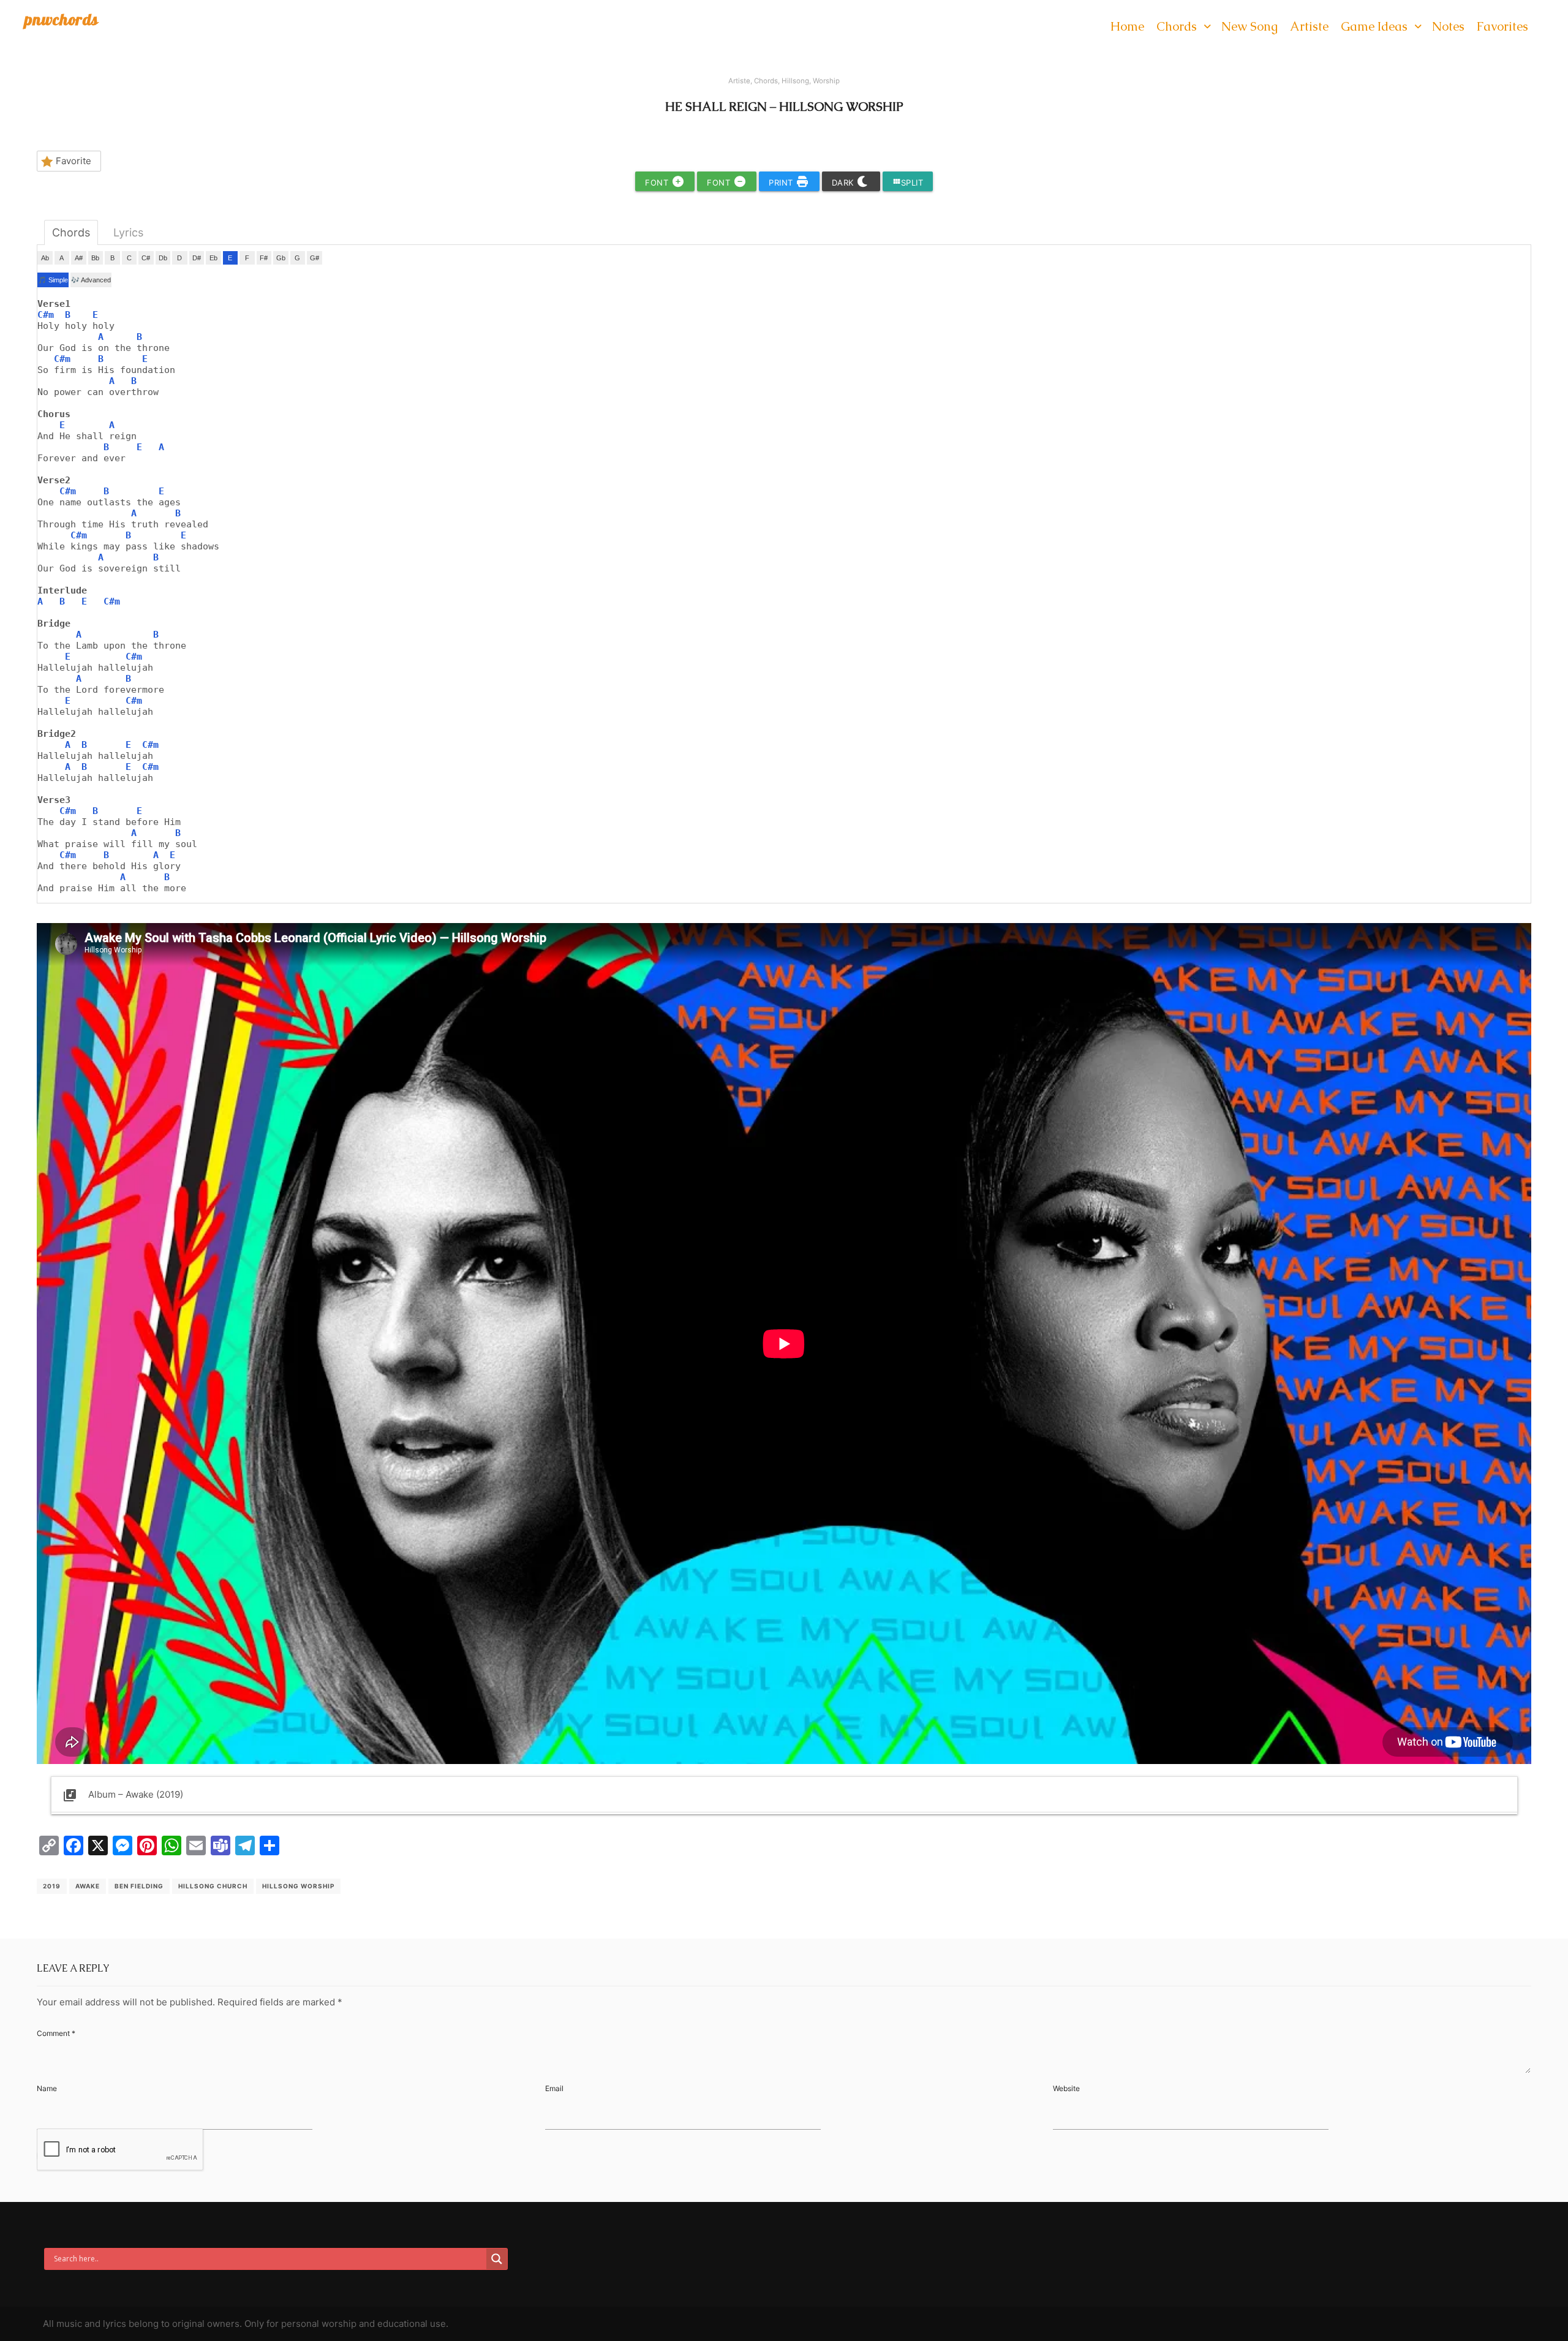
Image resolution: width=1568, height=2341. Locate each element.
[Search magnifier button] (497, 2259)
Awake (88, 1886)
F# (264, 258)
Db (163, 258)
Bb (95, 258)
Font (658, 183)
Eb (213, 258)
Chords (766, 81)
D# (197, 258)
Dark (844, 183)
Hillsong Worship (298, 1886)
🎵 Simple (53, 280)
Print (782, 183)
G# (315, 258)
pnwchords (62, 19)
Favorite (73, 161)
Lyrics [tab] (128, 232)
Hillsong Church (213, 1886)
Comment (56, 2033)
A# (79, 258)
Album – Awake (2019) (123, 1795)
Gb (281, 258)
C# (146, 258)
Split (908, 182)
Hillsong (795, 81)
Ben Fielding (139, 1886)
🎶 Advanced (91, 280)
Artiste (739, 81)
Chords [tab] (71, 232)
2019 (52, 1886)
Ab (45, 258)
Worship (826, 81)
